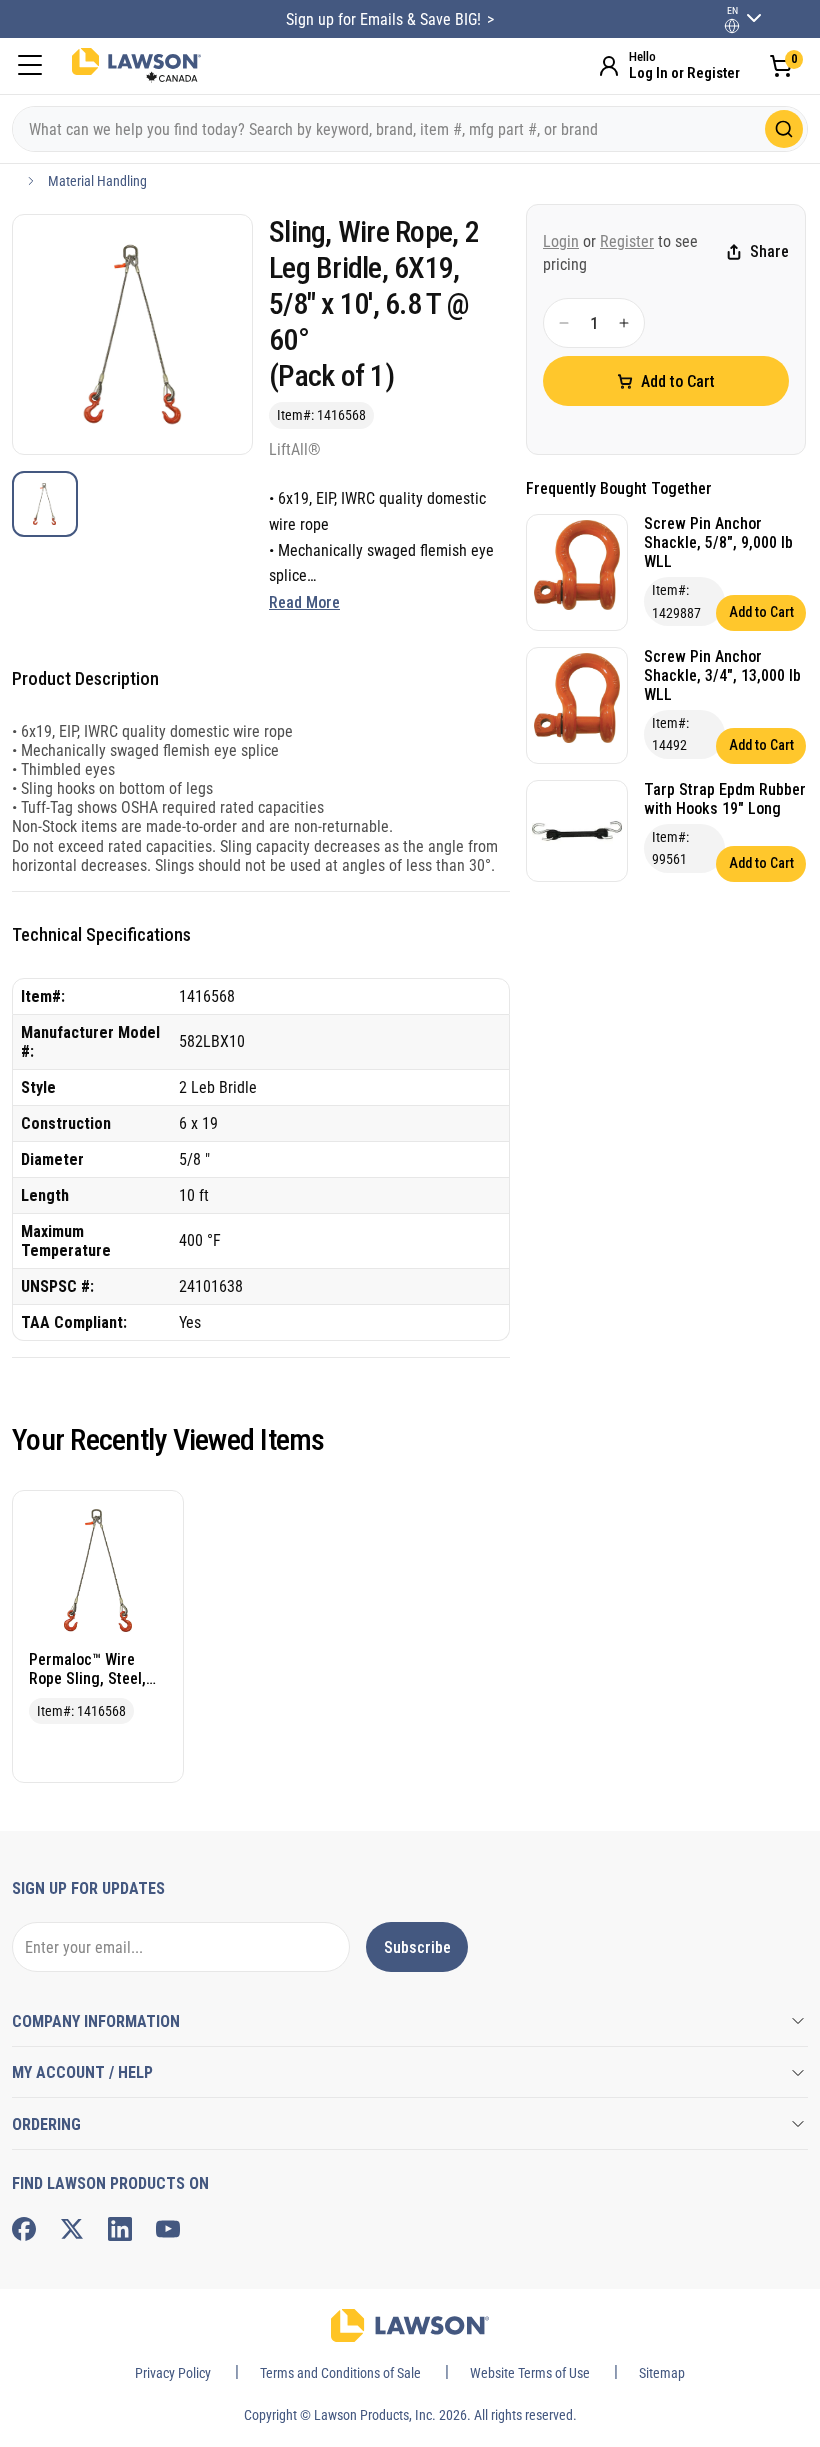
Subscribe (417, 1947)
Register (627, 241)
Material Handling (97, 181)
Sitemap (662, 2373)
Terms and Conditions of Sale (340, 2373)
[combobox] (410, 129)
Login (561, 241)
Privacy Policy (173, 2373)
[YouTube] (168, 2229)
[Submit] (784, 129)
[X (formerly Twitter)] (72, 2229)
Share (769, 251)
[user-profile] (732, 26)
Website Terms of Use (530, 2373)
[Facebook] (24, 2229)
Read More (304, 602)
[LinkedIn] (120, 2229)
